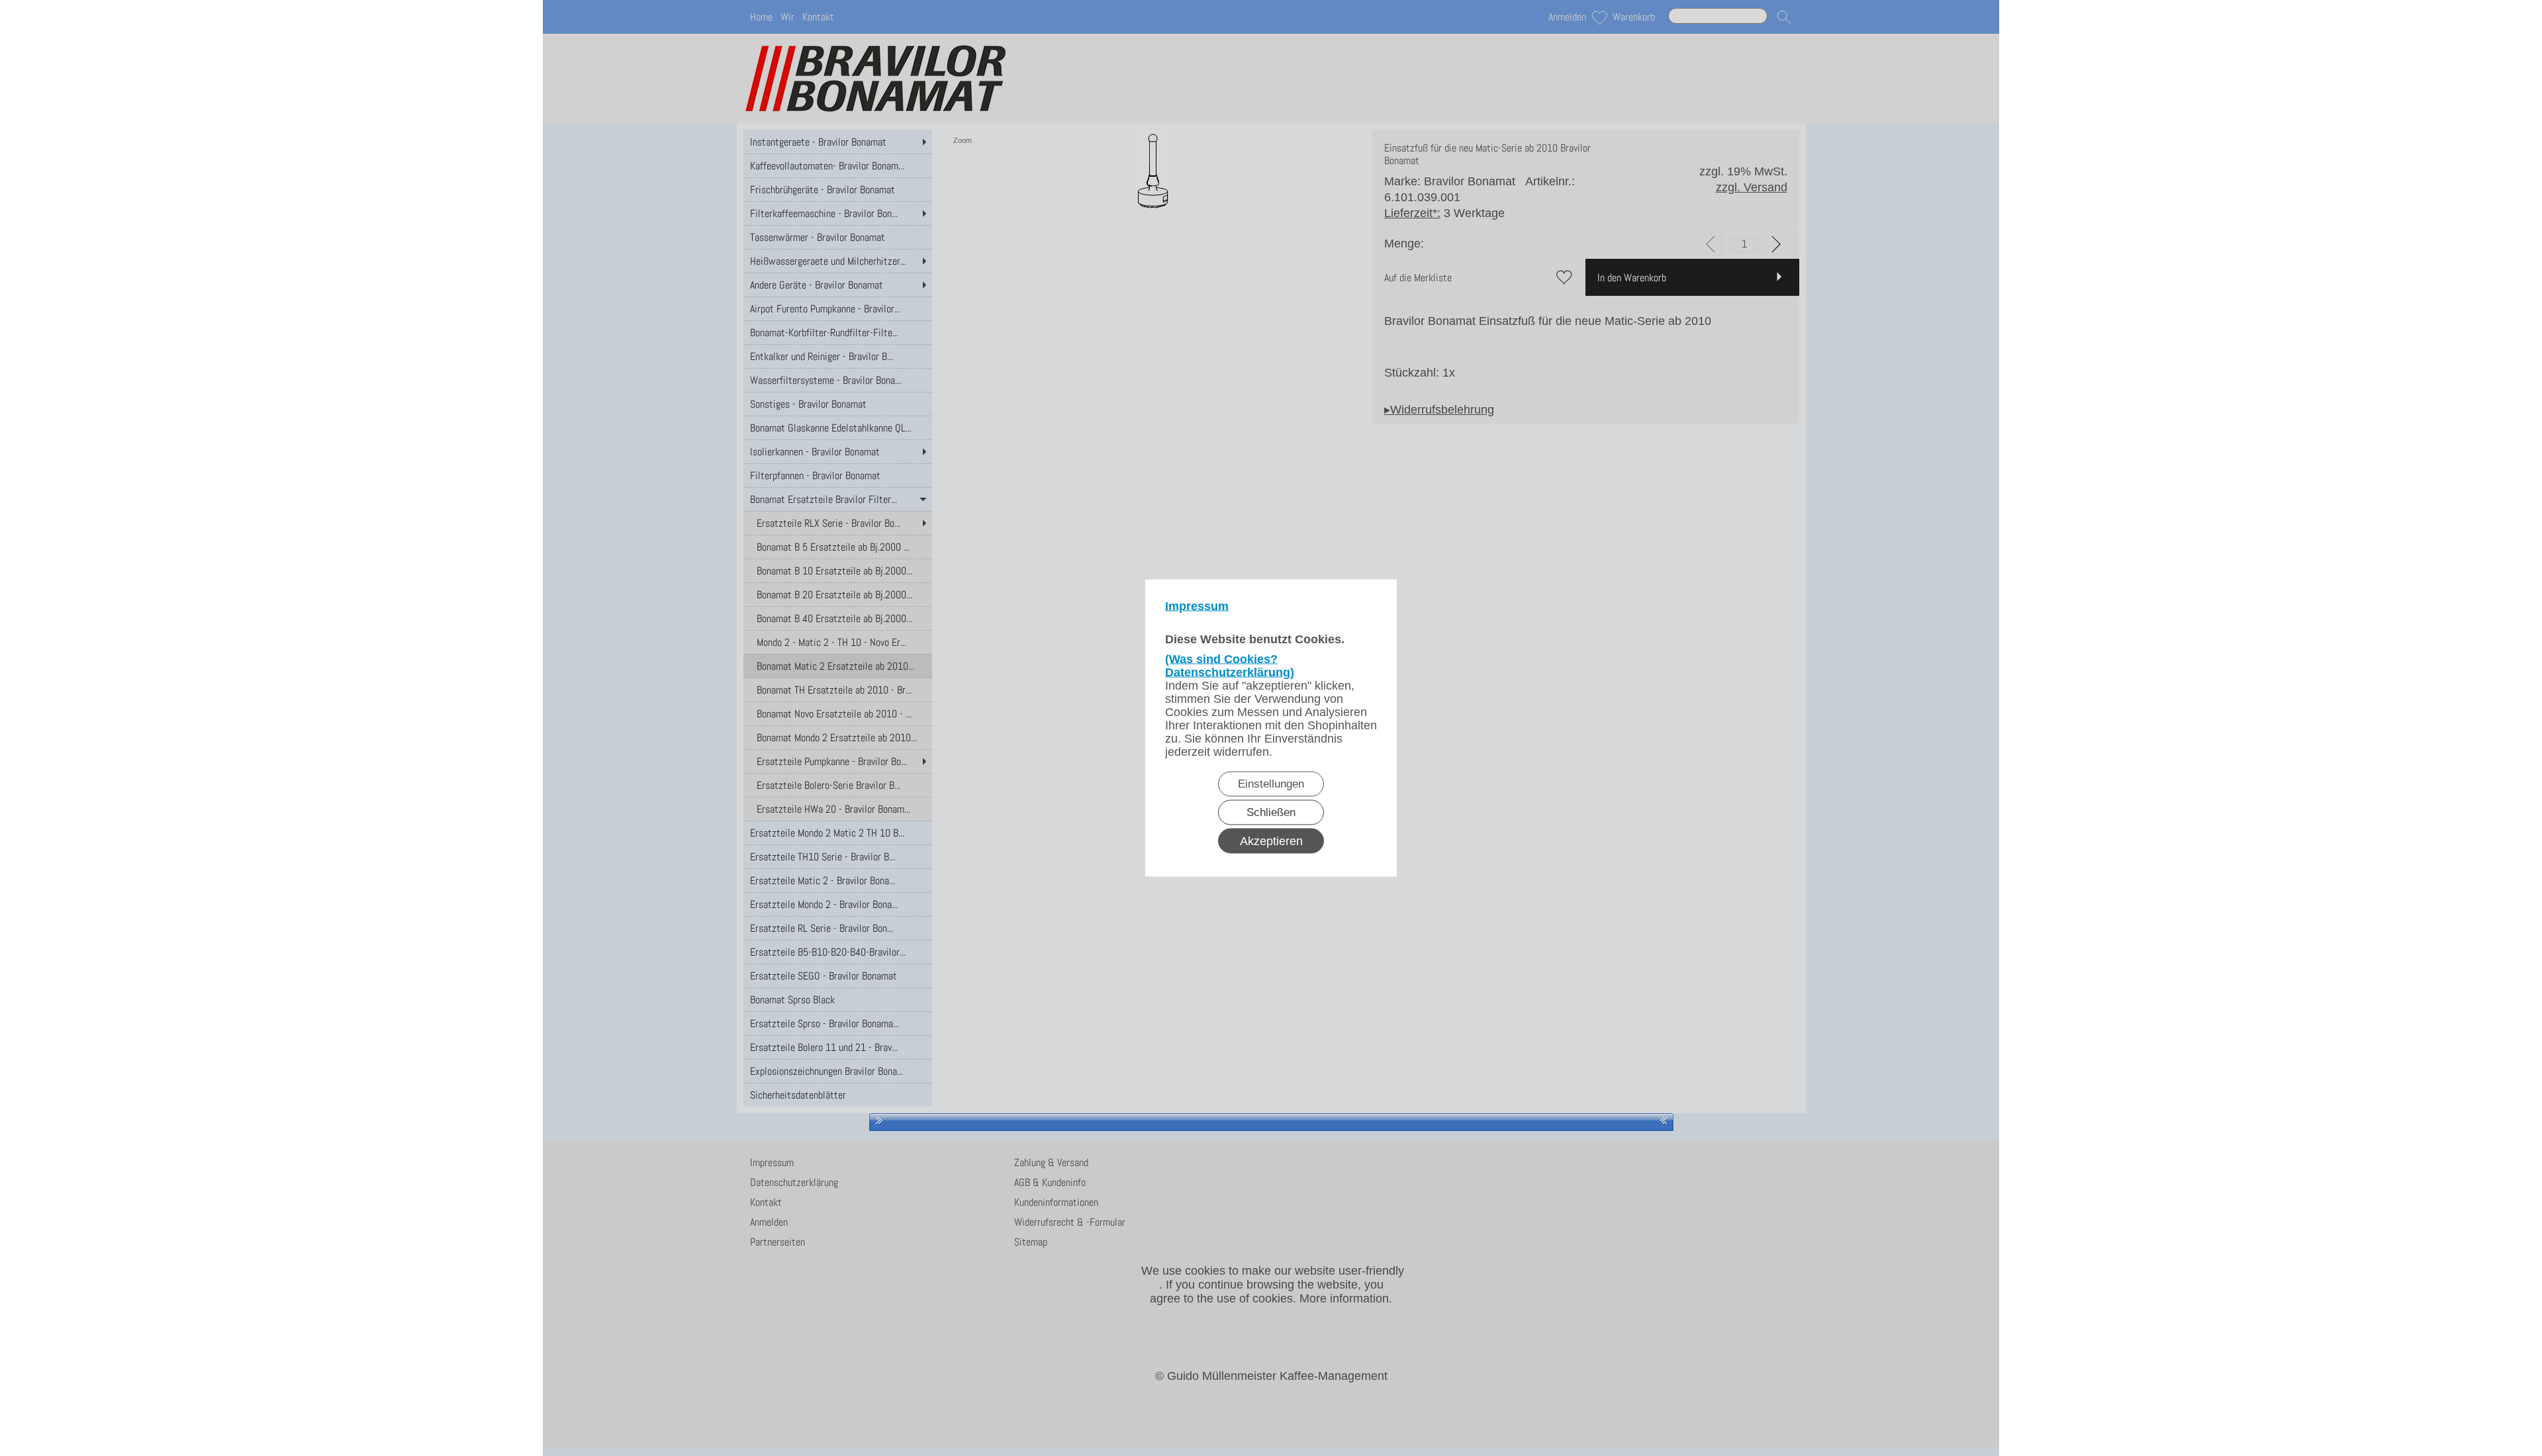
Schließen (1271, 812)
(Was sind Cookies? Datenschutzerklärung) (1230, 666)
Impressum (1197, 606)
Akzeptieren (1271, 841)
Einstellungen (1271, 784)
